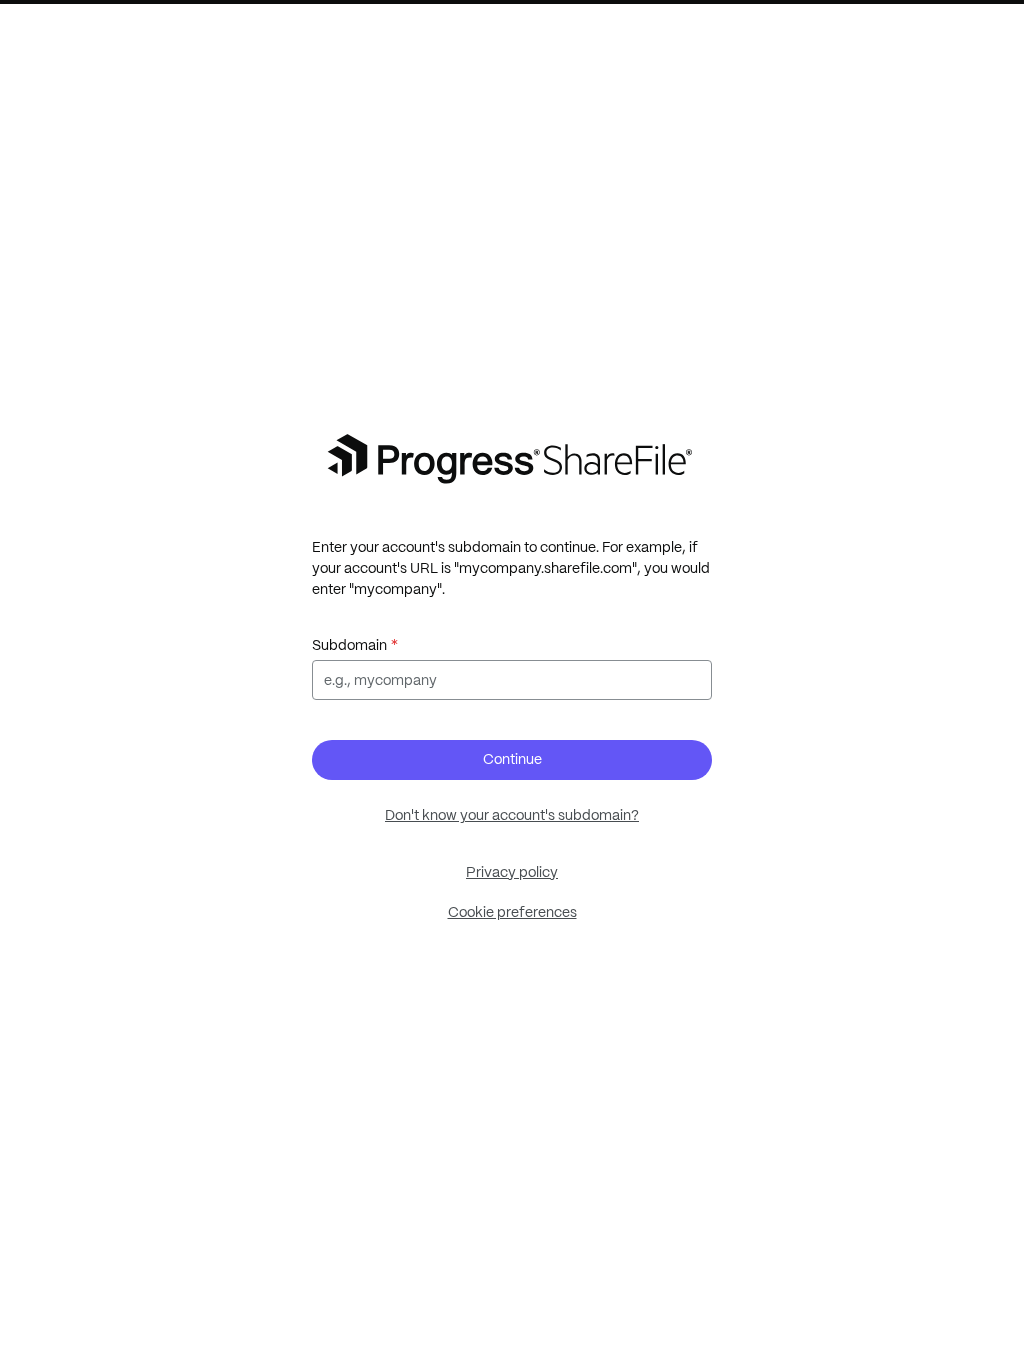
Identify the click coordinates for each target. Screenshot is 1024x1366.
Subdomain (349, 645)
